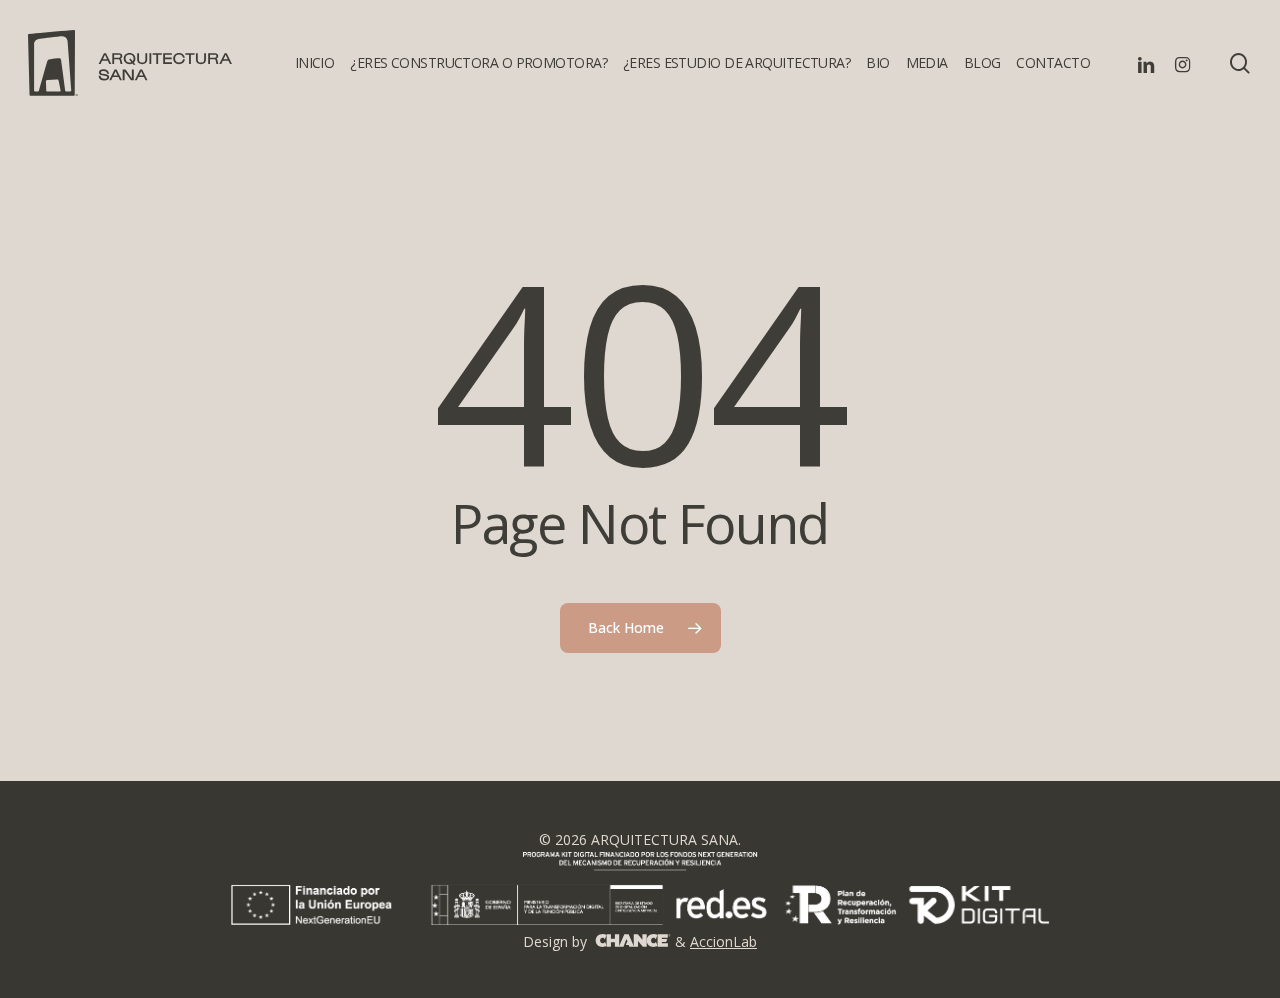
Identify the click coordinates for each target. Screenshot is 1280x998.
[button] (1242, 10)
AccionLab (723, 941)
